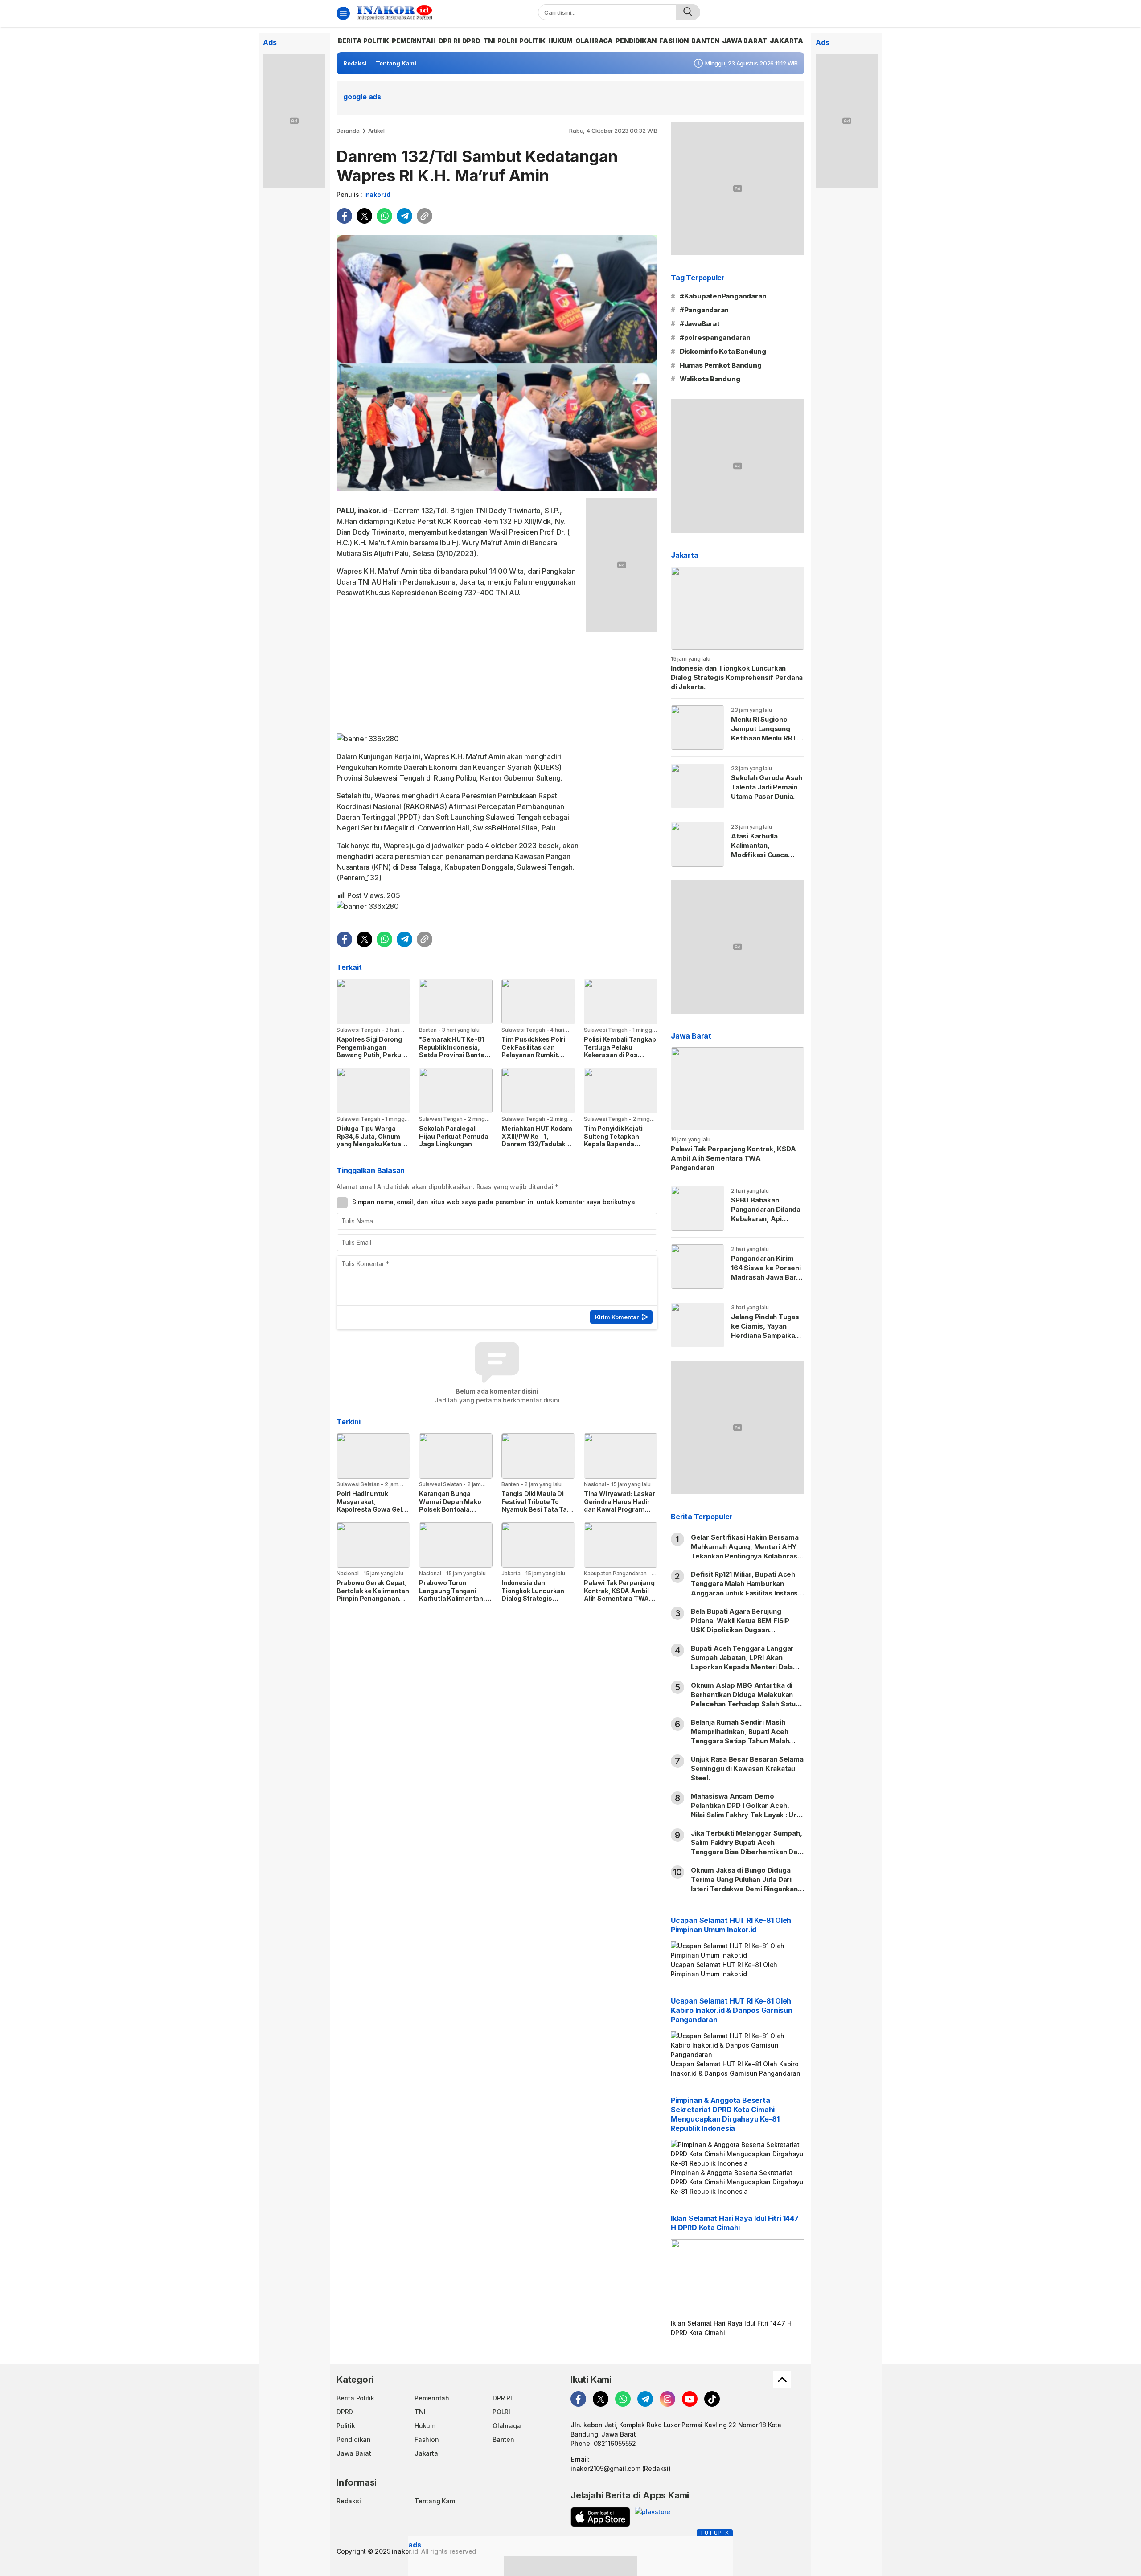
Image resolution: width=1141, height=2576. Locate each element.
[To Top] (782, 2380)
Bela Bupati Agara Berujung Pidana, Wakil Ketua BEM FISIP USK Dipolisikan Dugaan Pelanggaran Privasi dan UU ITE (743, 1625)
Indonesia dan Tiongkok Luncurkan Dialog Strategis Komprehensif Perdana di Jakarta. (538, 1598)
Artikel (377, 131)
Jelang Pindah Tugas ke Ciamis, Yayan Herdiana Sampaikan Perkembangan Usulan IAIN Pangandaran (765, 1340)
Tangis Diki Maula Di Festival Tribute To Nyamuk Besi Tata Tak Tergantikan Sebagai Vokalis (536, 1509)
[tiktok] (712, 2399)
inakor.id (377, 194)
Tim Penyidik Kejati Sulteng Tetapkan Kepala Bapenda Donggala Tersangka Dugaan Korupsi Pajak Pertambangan (618, 1148)
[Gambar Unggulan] (497, 363)
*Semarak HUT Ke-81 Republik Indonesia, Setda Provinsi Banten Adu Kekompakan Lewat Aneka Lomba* (454, 1055)
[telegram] (404, 216)
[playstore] (653, 2517)
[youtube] (690, 2399)
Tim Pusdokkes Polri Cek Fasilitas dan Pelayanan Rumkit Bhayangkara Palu (533, 1051)
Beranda (348, 131)
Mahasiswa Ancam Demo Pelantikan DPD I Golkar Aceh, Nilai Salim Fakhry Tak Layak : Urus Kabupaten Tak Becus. (748, 1810)
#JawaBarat (700, 324)
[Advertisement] (458, 667)
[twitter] (364, 216)
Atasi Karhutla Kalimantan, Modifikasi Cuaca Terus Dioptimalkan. (765, 850)
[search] (688, 12)
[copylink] (425, 216)
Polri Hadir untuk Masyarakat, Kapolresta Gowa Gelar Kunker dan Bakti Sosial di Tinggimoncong (373, 1509)
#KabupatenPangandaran (723, 296)
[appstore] (600, 2517)
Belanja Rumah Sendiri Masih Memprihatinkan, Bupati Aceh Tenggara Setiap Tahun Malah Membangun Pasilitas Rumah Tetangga (740, 1741)
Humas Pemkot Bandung (721, 365)
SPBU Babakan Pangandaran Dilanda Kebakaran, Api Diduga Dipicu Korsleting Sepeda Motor (766, 1223)
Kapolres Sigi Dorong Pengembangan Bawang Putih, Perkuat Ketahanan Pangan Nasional (372, 1055)
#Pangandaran (704, 310)
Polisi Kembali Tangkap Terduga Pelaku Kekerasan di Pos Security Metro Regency (620, 1055)
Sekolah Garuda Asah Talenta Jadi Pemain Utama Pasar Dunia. (767, 787)
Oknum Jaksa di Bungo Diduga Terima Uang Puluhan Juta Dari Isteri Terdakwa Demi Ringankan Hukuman (744, 1884)
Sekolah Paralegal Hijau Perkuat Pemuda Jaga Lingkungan (454, 1136)
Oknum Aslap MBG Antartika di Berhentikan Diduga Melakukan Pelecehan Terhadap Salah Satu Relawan (743, 1699)
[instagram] (667, 2399)
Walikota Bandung (710, 379)
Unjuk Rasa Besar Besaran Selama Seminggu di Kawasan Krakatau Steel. (747, 1768)
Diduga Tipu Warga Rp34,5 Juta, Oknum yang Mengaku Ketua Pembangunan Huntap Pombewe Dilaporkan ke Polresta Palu (371, 1148)
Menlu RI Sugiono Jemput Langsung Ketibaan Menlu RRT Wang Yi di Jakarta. (764, 733)
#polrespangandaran (715, 337)
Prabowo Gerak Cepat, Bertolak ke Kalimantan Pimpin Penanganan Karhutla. (373, 1595)
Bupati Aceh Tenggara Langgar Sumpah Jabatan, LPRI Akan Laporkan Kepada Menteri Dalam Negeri (745, 1662)
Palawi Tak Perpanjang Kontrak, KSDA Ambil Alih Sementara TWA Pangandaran (619, 1595)
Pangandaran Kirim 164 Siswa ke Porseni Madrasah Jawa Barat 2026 (767, 1272)
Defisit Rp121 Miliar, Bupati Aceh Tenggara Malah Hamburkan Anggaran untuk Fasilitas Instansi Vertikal (745, 1588)
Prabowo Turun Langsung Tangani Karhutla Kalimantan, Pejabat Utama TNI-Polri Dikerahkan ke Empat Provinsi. (452, 1602)
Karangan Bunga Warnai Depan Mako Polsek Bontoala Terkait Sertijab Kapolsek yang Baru (450, 1509)
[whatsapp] (384, 216)
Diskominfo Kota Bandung (723, 351)
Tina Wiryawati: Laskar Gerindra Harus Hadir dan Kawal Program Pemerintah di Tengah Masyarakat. (619, 1509)
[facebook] (344, 216)
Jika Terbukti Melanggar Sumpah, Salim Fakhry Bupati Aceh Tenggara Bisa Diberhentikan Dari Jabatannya (747, 1847)
